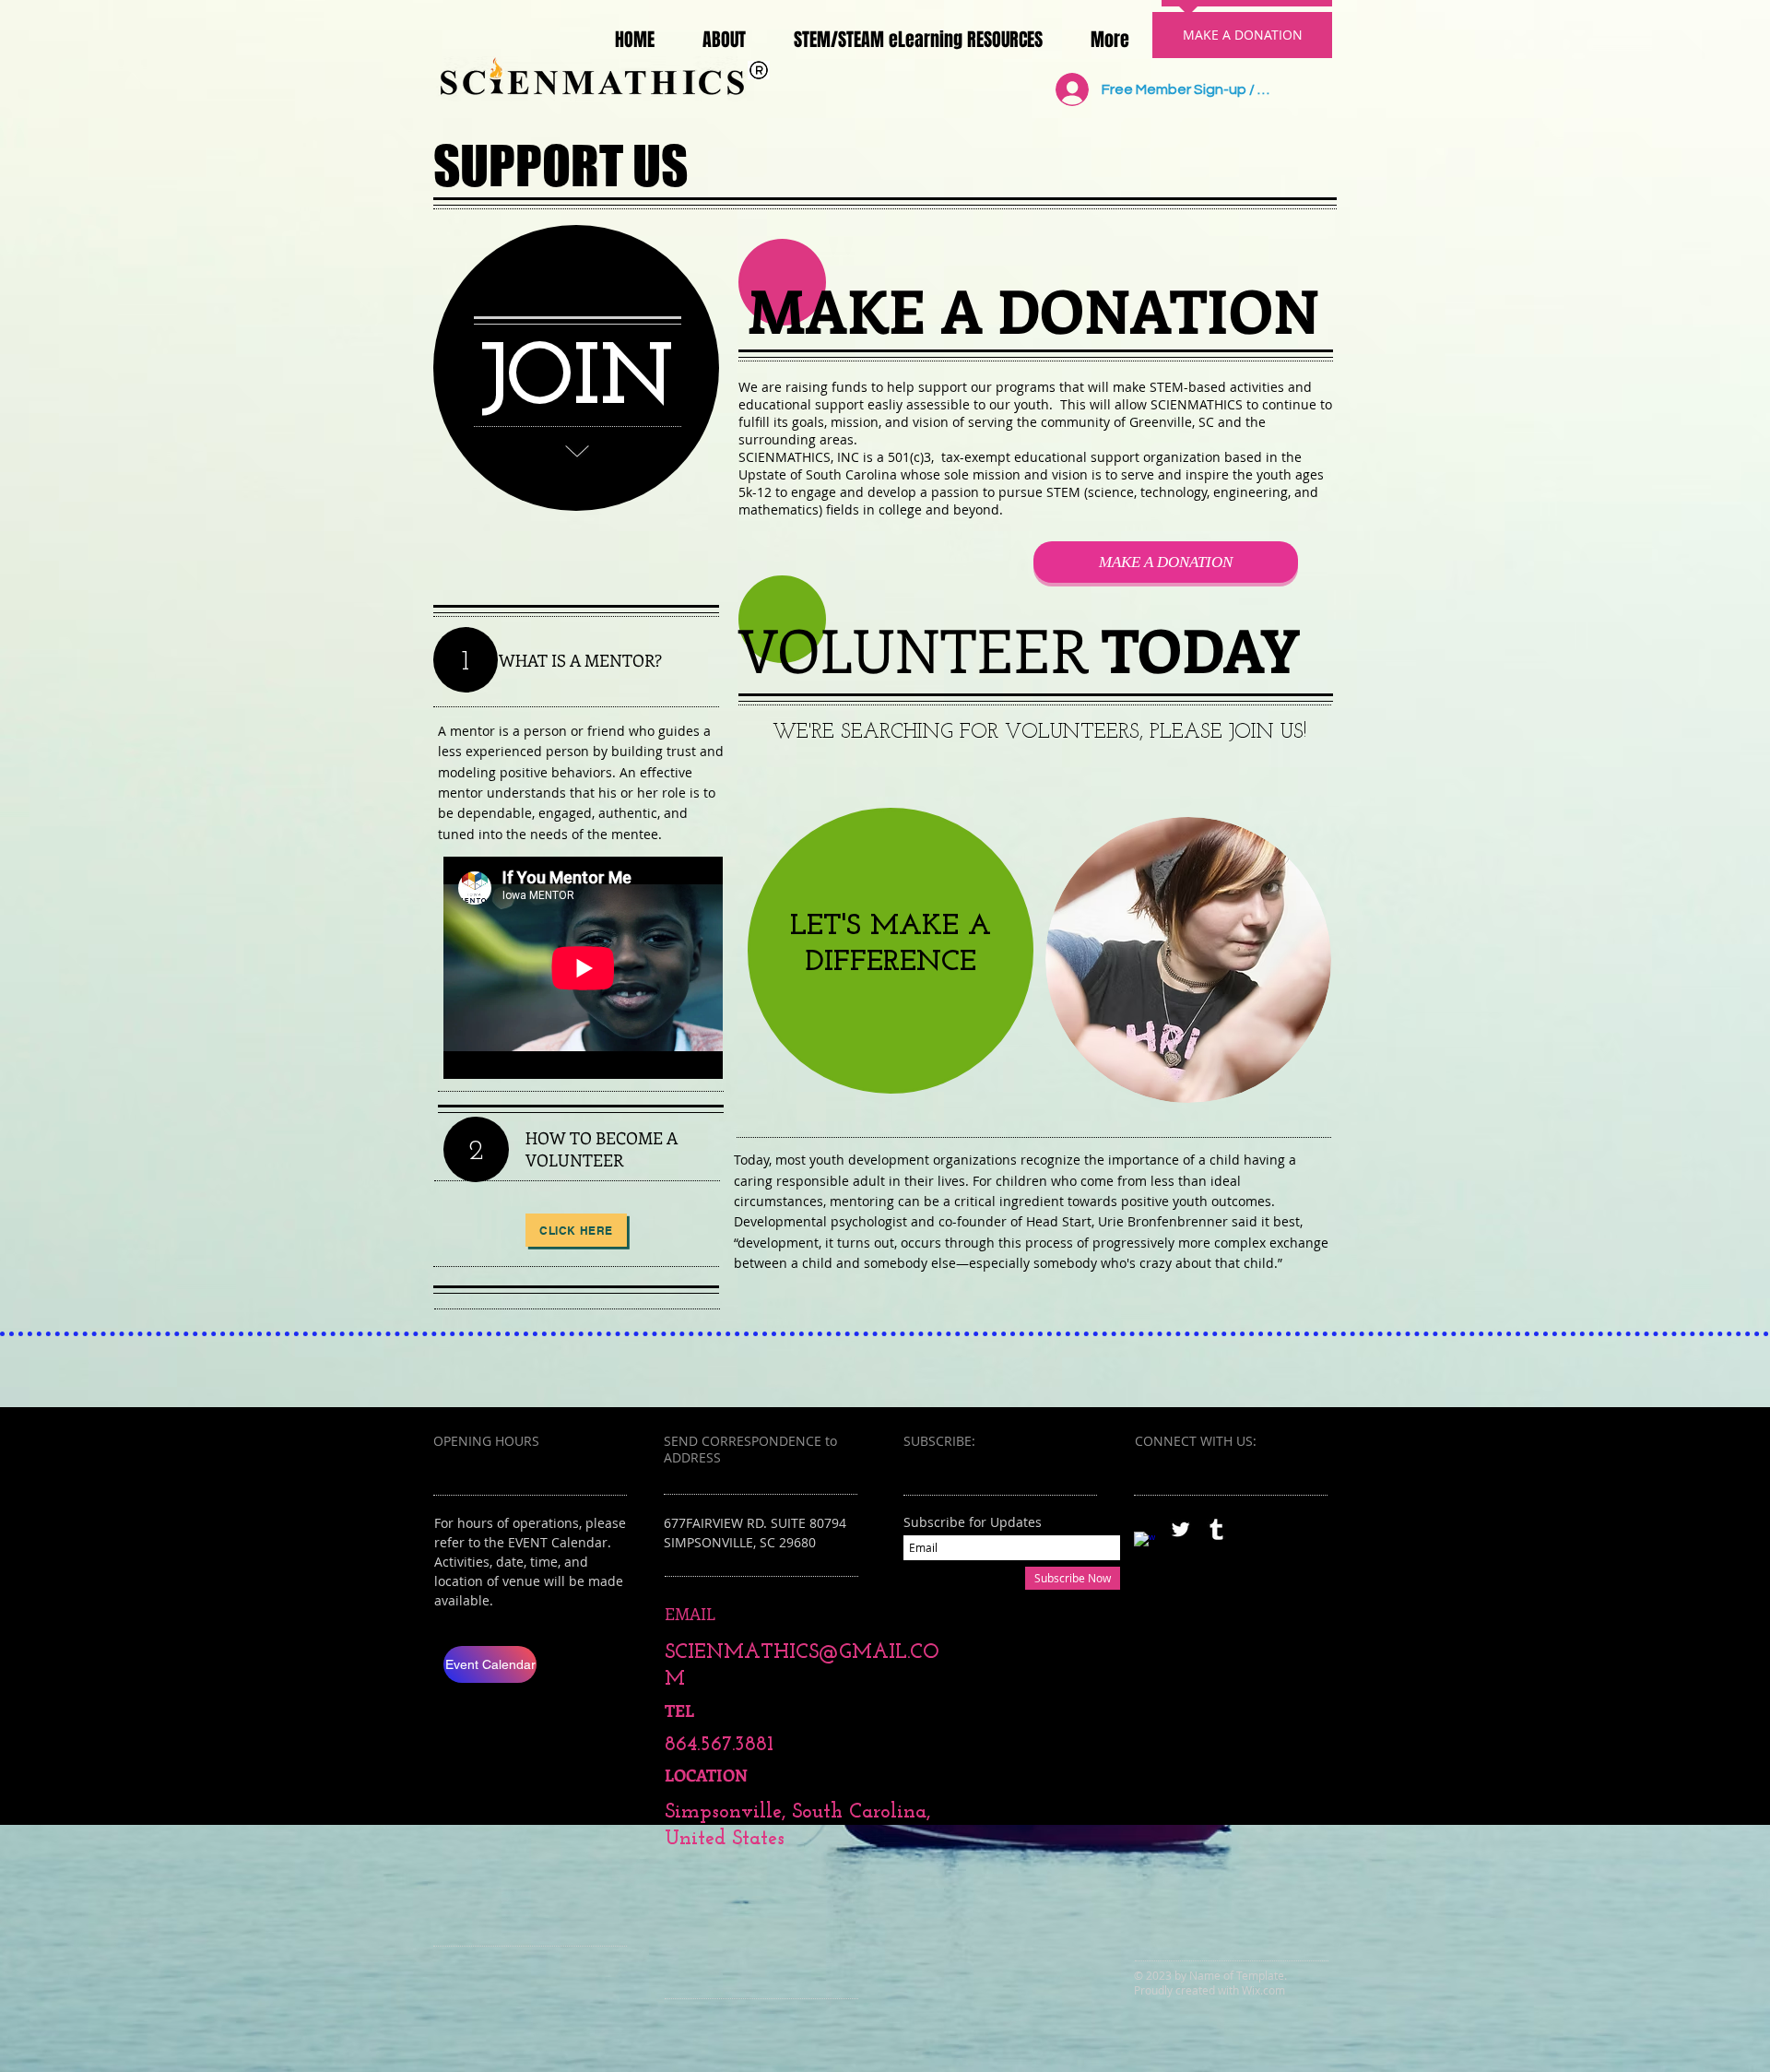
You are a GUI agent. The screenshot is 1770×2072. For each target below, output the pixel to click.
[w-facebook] (1145, 1542)
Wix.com (1263, 1990)
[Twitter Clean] (1180, 1529)
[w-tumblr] (1216, 1529)
